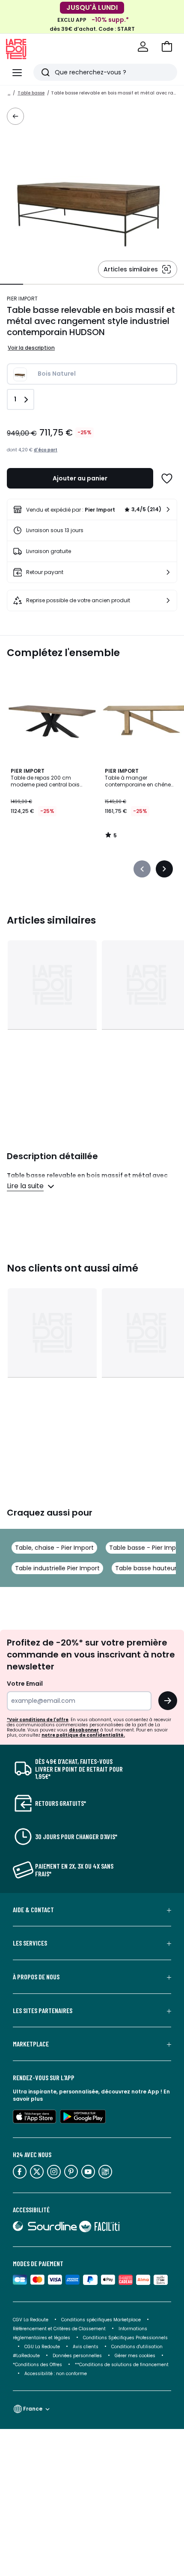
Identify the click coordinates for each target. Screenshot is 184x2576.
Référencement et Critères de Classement (59, 2329)
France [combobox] (33, 2409)
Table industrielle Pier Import (57, 1568)
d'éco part (46, 450)
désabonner (84, 1730)
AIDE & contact (33, 1910)
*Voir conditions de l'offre (38, 1720)
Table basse (31, 93)
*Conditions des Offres (37, 2365)
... (9, 93)
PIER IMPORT (22, 299)
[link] (92, 509)
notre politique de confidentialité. (83, 1735)
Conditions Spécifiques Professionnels (125, 2338)
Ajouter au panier (80, 478)
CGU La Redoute (42, 2347)
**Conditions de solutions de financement (122, 2365)
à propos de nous (36, 1977)
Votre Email (25, 1684)
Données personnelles (77, 2356)
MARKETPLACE (31, 2044)
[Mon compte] (143, 47)
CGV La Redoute (31, 2320)
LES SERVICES (30, 1943)
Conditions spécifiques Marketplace (101, 2320)
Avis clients (86, 2347)
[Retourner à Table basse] (15, 116)
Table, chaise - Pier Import (54, 1548)
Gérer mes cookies (135, 2356)
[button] (167, 47)
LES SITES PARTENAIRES (43, 2011)
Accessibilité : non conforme (56, 2374)
